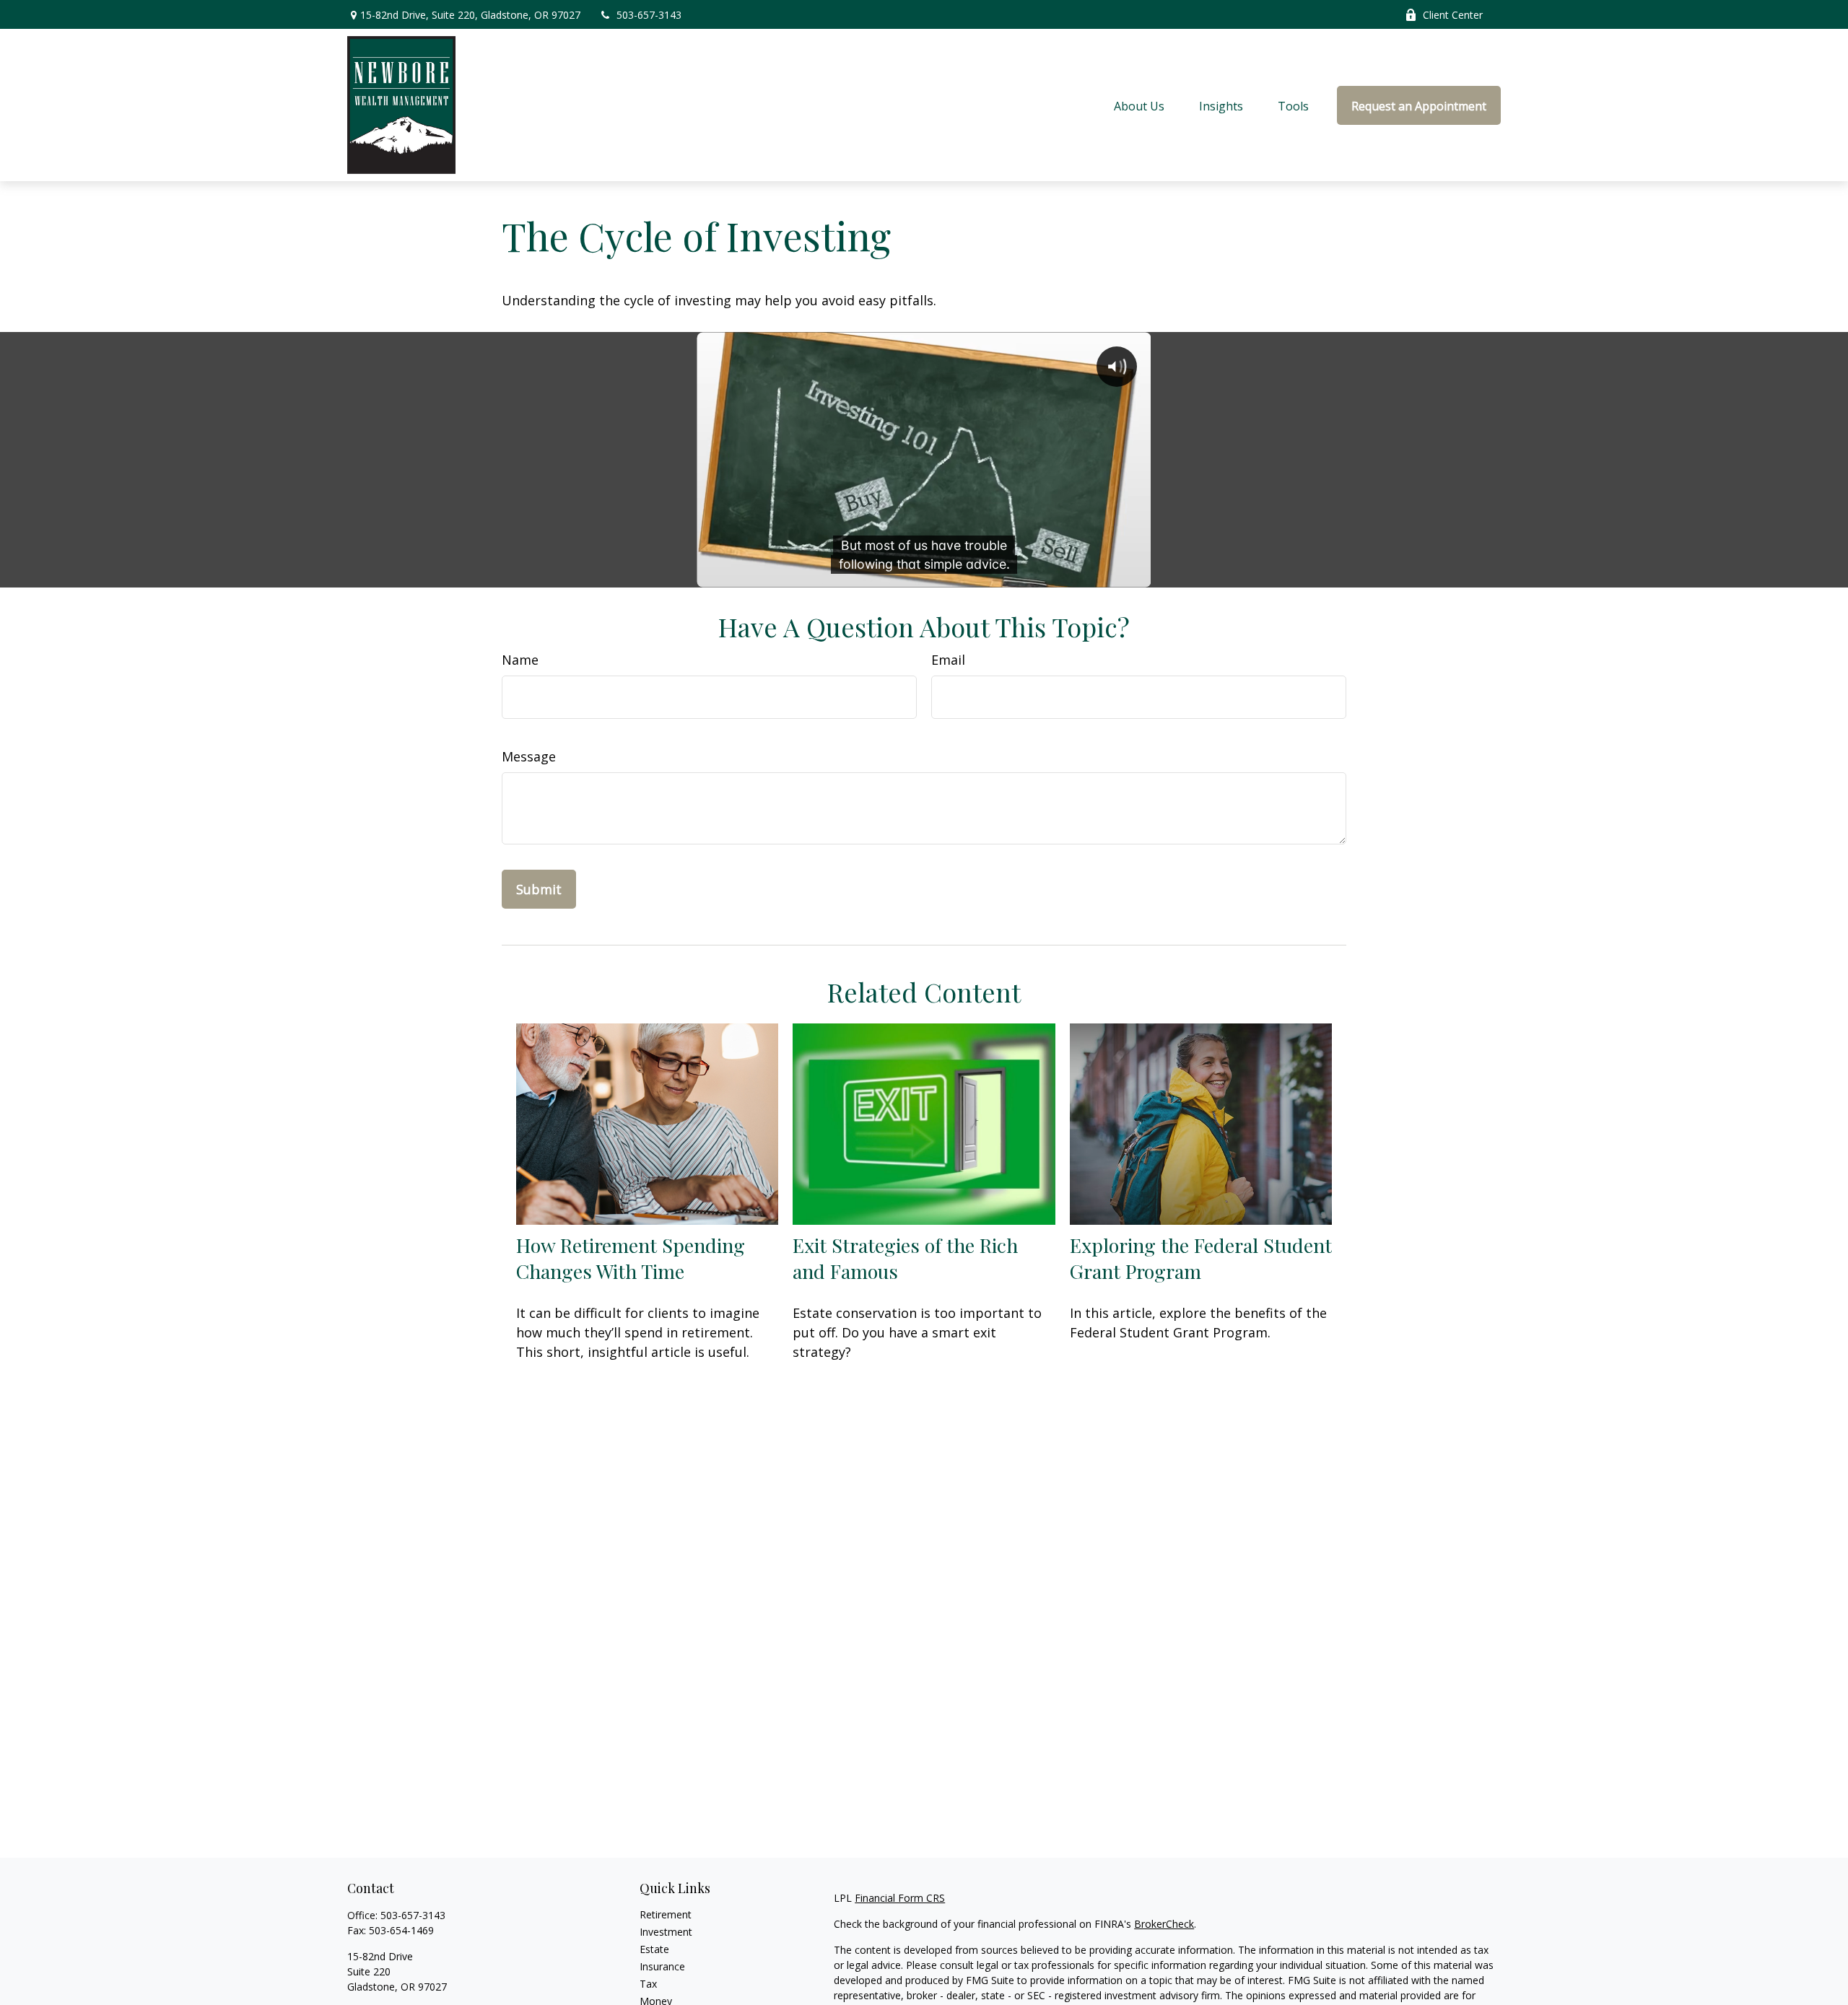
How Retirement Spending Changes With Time (631, 1258)
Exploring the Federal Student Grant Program (1201, 1258)
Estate (654, 1949)
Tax (648, 1984)
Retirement (666, 1914)
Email (948, 660)
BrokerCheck (1164, 1924)
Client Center (1453, 15)
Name (520, 660)
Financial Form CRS (900, 1898)
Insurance (662, 1966)
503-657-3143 (649, 15)
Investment (666, 1932)
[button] (1139, 105)
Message (529, 756)
